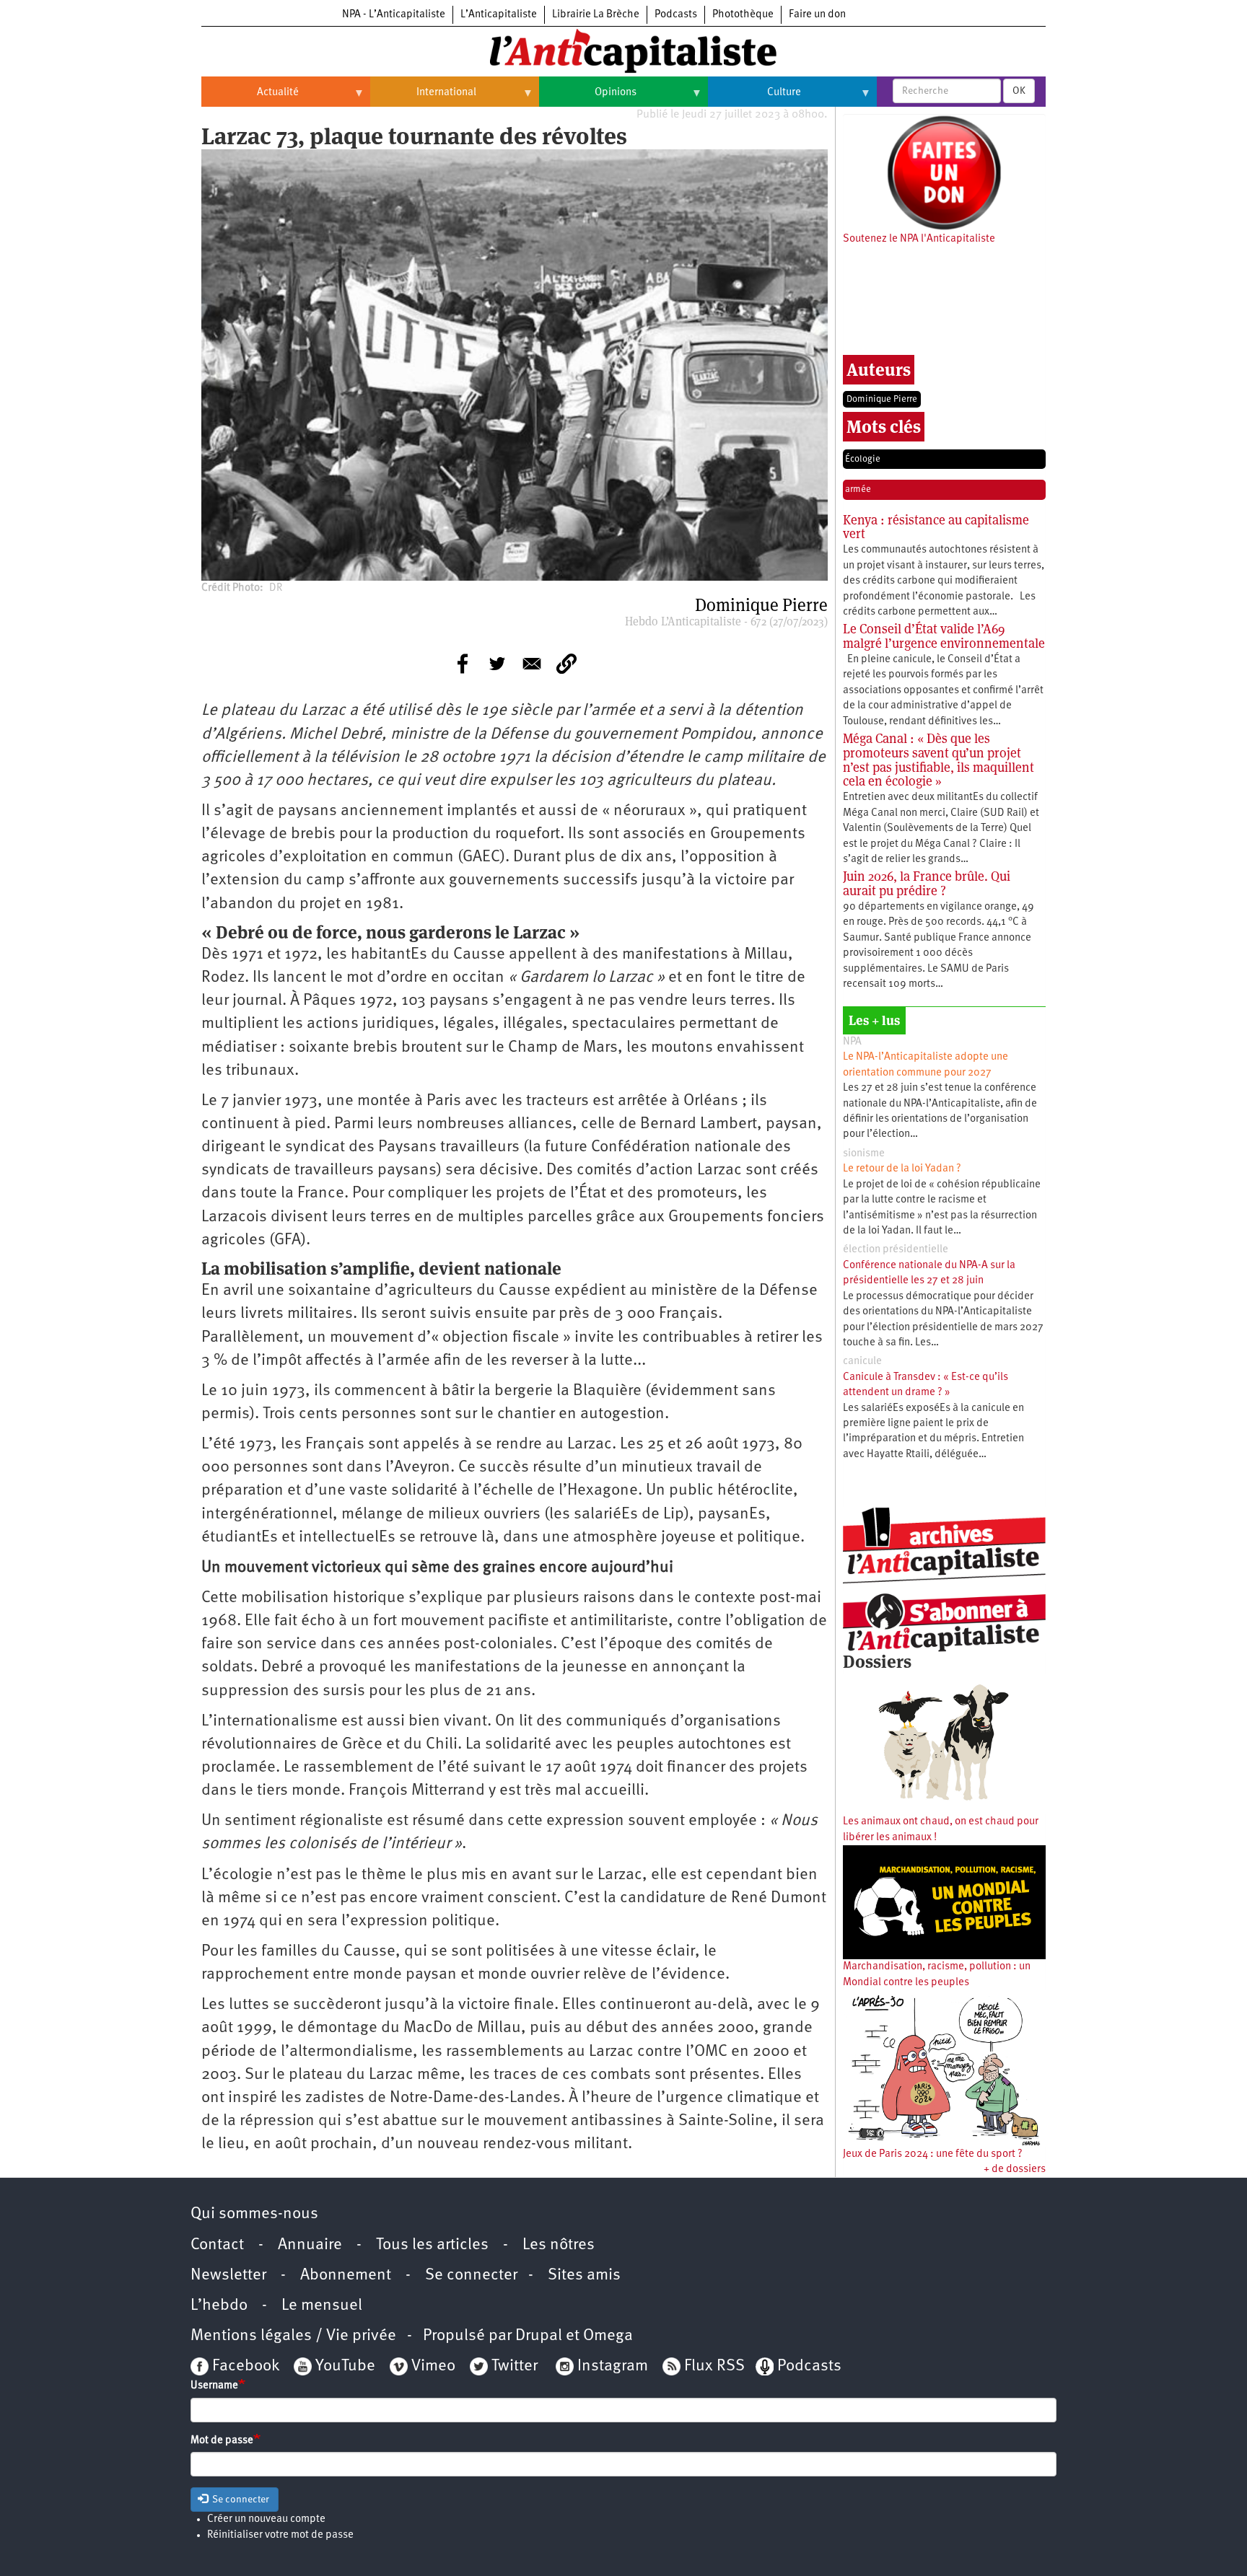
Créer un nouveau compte (266, 2519)
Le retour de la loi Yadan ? (902, 1169)
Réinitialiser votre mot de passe (280, 2535)
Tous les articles (432, 2245)
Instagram (613, 2366)
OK (1019, 91)
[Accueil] (623, 50)
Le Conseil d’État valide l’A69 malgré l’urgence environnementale (944, 636)
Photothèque (743, 15)
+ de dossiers (1015, 2170)
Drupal (539, 2336)
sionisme (864, 1154)
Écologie (863, 459)
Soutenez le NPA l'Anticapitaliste (919, 239)
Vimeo (433, 2366)
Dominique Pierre (882, 399)
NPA (852, 1042)
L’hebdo (219, 2306)
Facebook (244, 2366)
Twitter (515, 2366)
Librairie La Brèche (596, 15)
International (423, 98)
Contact (217, 2245)
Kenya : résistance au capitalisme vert (936, 527)
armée (858, 489)
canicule (862, 1362)
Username (214, 2386)
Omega (608, 2336)
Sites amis (584, 2276)
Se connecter (471, 2276)
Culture (754, 98)
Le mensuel (322, 2306)
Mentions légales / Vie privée (293, 2336)
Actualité (250, 98)
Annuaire (310, 2245)
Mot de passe (222, 2441)
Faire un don (817, 15)
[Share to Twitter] (497, 664)
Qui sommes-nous (254, 2214)
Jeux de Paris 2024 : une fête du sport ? (933, 2154)
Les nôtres (559, 2245)
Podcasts (676, 15)
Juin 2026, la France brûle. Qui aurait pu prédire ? (927, 883)
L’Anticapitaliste (499, 15)
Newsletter (228, 2276)
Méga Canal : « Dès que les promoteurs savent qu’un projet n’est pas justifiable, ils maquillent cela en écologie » (938, 760)
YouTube (344, 2366)
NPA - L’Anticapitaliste (394, 15)
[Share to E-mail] (532, 664)
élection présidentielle (896, 1250)
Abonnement (346, 2276)
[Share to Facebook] (463, 664)
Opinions (588, 98)
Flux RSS (714, 2366)
